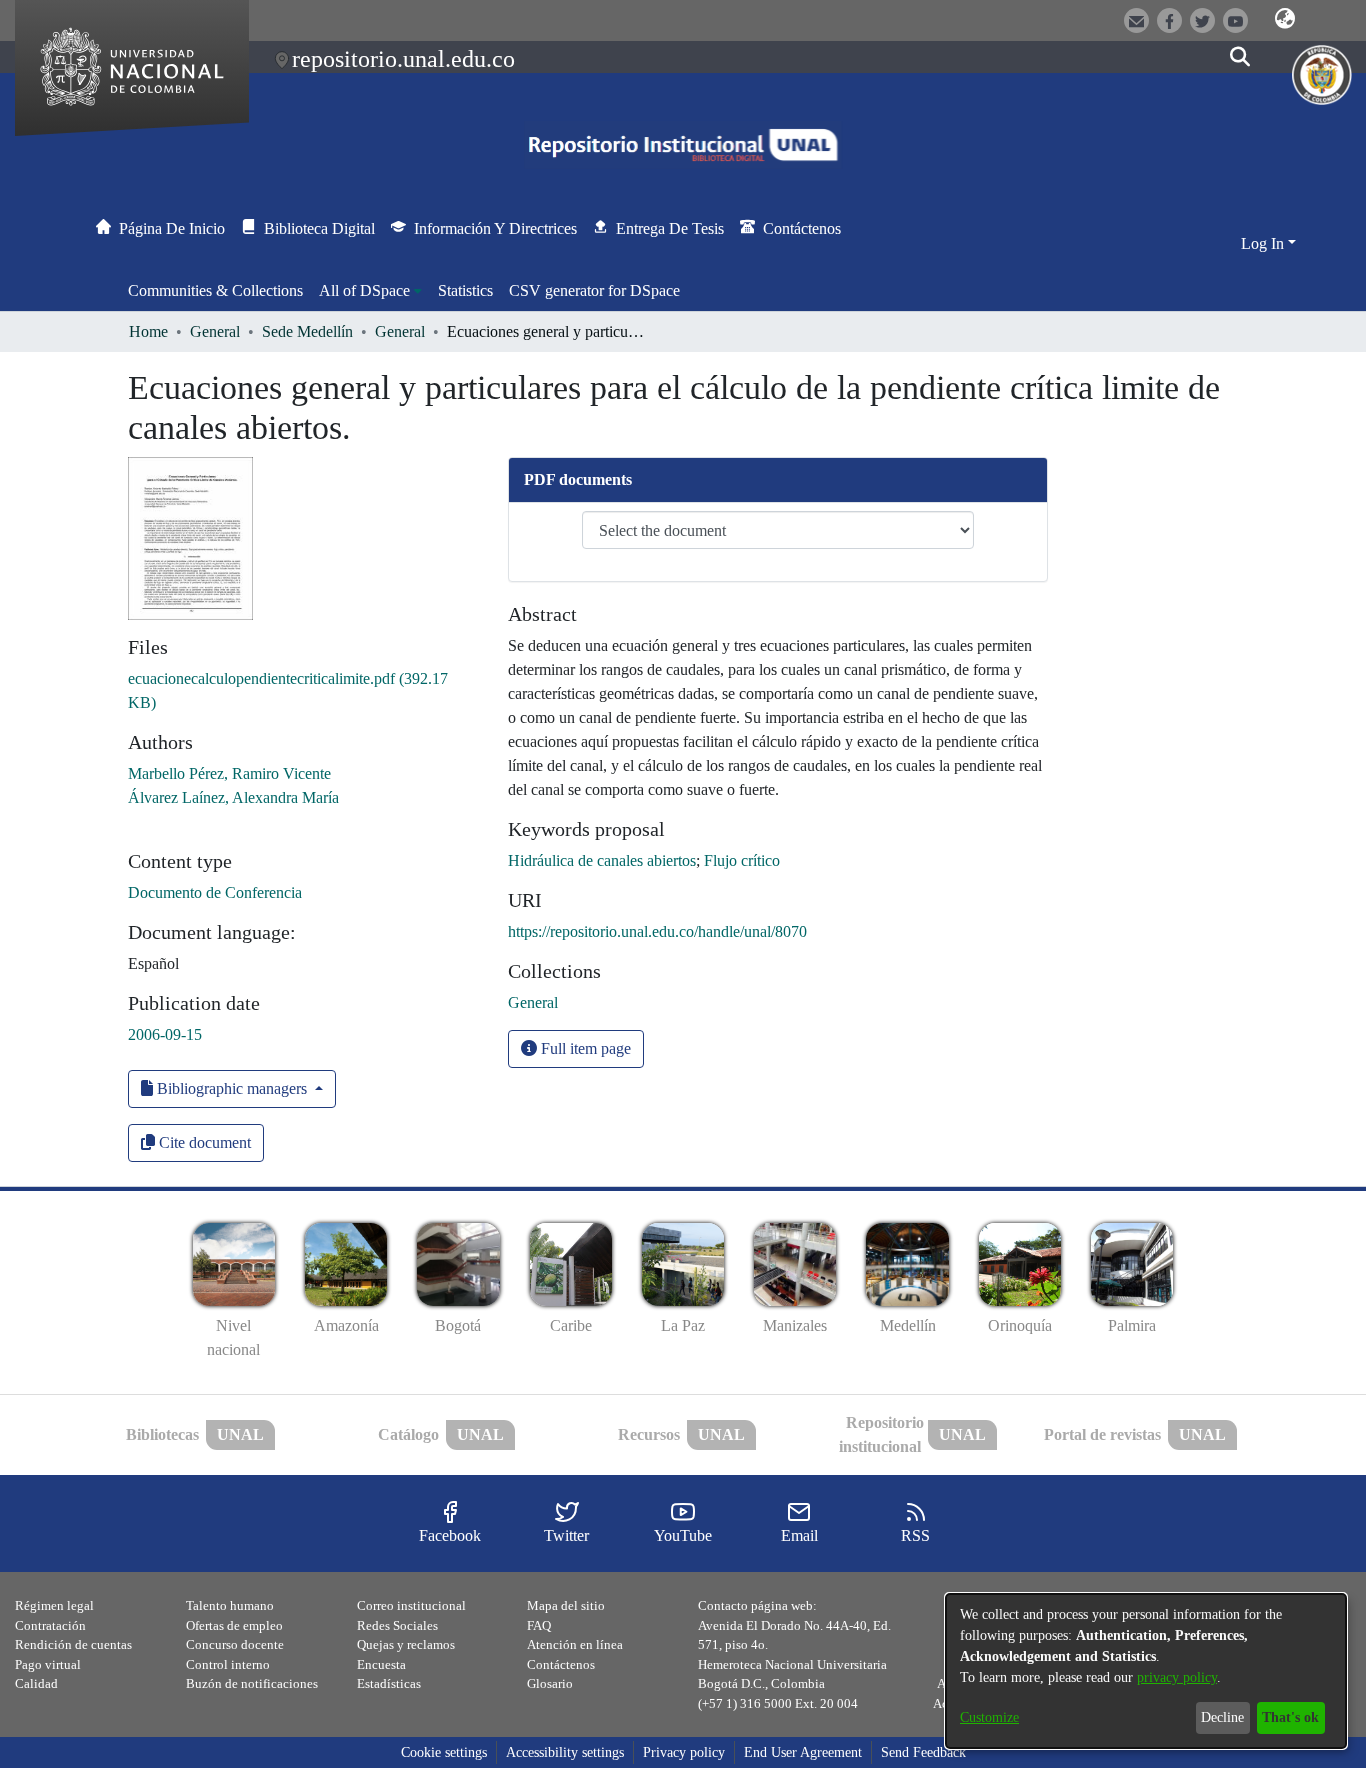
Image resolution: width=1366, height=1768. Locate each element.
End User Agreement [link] (803, 1752)
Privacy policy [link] (684, 1752)
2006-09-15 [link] (165, 1034)
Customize (989, 1717)
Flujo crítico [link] (742, 860)
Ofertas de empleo (234, 1625)
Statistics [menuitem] (465, 290)
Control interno (228, 1664)
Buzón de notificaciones (252, 1683)
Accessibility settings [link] (565, 1752)
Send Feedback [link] (923, 1752)
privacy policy (1177, 1677)
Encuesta (381, 1664)
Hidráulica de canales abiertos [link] (602, 860)
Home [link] (148, 331)
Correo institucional (411, 1605)
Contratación (50, 1625)
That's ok (1290, 1717)
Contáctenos (561, 1664)
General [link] (215, 331)
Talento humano (230, 1605)
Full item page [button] (584, 1048)
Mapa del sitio (566, 1605)
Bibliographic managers (232, 1088)
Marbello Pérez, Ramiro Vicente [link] (229, 773)
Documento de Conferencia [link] (215, 892)
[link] (533, 1002)
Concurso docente (235, 1644)
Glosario (550, 1683)
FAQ (539, 1625)
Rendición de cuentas (73, 1644)
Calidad (36, 1683)
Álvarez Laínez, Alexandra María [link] (233, 797)
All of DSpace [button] (364, 290)
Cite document (203, 1142)
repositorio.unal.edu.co (403, 59)
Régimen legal (54, 1605)
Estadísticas (389, 1683)
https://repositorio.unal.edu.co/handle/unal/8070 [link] (657, 931)
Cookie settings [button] (444, 1752)
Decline (1222, 1717)
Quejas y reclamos (406, 1644)
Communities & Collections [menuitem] (215, 290)
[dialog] (1146, 1671)
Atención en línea (575, 1644)
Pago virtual (48, 1664)
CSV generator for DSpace (594, 290)
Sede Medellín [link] (307, 331)
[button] (1285, 19)
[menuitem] (370, 291)
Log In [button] (1264, 243)
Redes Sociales (397, 1625)
